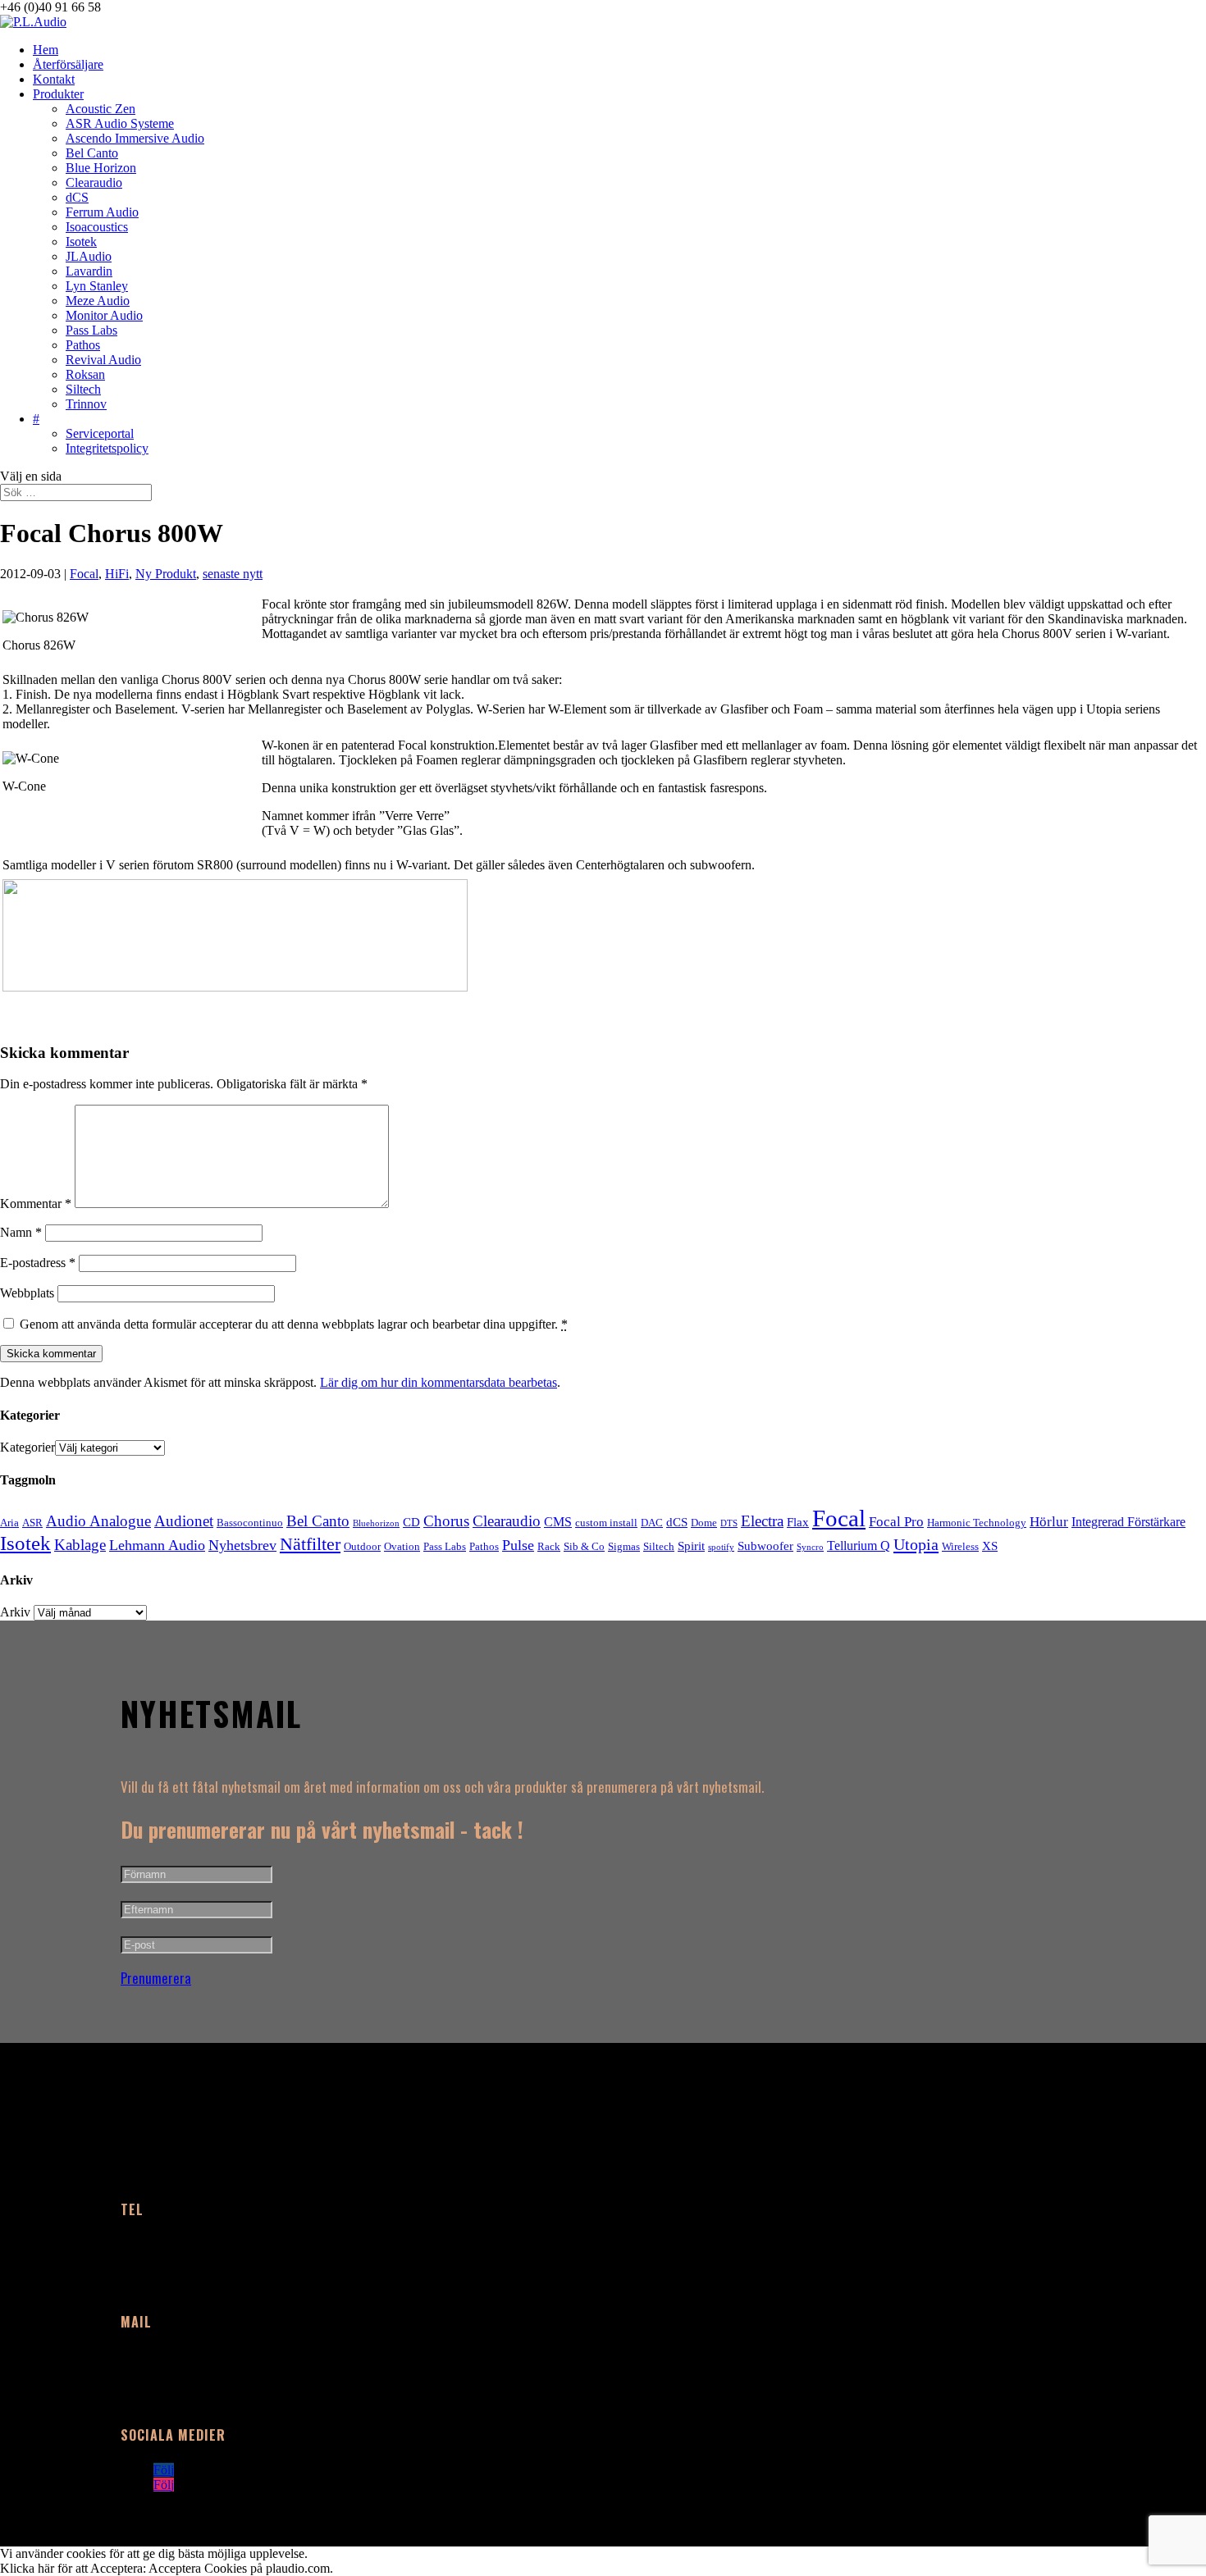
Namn (21, 1232)
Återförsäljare (68, 64)
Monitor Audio (104, 315)
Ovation (402, 1546)
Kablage (80, 1545)
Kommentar (36, 1204)
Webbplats (27, 1293)
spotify (721, 1547)
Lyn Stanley (97, 286)
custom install (606, 1523)
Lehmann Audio (157, 1545)
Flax (798, 1522)
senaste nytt (233, 574)
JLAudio (89, 256)
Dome (704, 1523)
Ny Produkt (166, 574)
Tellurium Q (859, 1546)
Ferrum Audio (102, 212)
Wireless (960, 1546)
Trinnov (86, 404)
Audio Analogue (98, 1521)
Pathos (83, 345)
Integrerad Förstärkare (1128, 1522)
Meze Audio (98, 301)
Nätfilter (310, 1544)
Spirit (691, 1546)
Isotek (81, 242)
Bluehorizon (376, 1523)
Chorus (446, 1521)
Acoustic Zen (100, 109)
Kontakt (54, 79)
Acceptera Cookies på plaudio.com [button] (239, 2568)
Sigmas (624, 1546)
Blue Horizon (101, 168)
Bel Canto (92, 153)
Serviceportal (100, 433)
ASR (32, 1523)
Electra (762, 1521)
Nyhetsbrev (242, 1545)
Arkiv (15, 1612)
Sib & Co (584, 1546)
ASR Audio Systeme (120, 123)
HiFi (117, 574)
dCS (77, 197)
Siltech (83, 389)
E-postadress (38, 1263)
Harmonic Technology (977, 1523)
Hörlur (1049, 1522)
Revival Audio (103, 360)
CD (411, 1522)
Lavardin (89, 271)
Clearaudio (94, 182)
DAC (652, 1523)
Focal (84, 574)
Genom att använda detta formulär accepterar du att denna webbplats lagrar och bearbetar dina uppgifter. (294, 1324)
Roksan (85, 374)
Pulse (518, 1545)
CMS (558, 1522)
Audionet (184, 1521)
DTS (729, 1523)
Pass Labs (91, 330)
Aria (9, 1523)
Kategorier (27, 1447)
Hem (46, 50)
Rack (549, 1546)
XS (990, 1546)
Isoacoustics (97, 227)
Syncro (810, 1547)
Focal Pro (896, 1522)
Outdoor (362, 1546)
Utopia (916, 1544)
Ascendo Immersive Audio (135, 138)
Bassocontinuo (250, 1523)
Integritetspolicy (107, 448)
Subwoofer (765, 1546)
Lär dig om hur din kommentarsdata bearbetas (439, 1382)
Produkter (58, 94)
